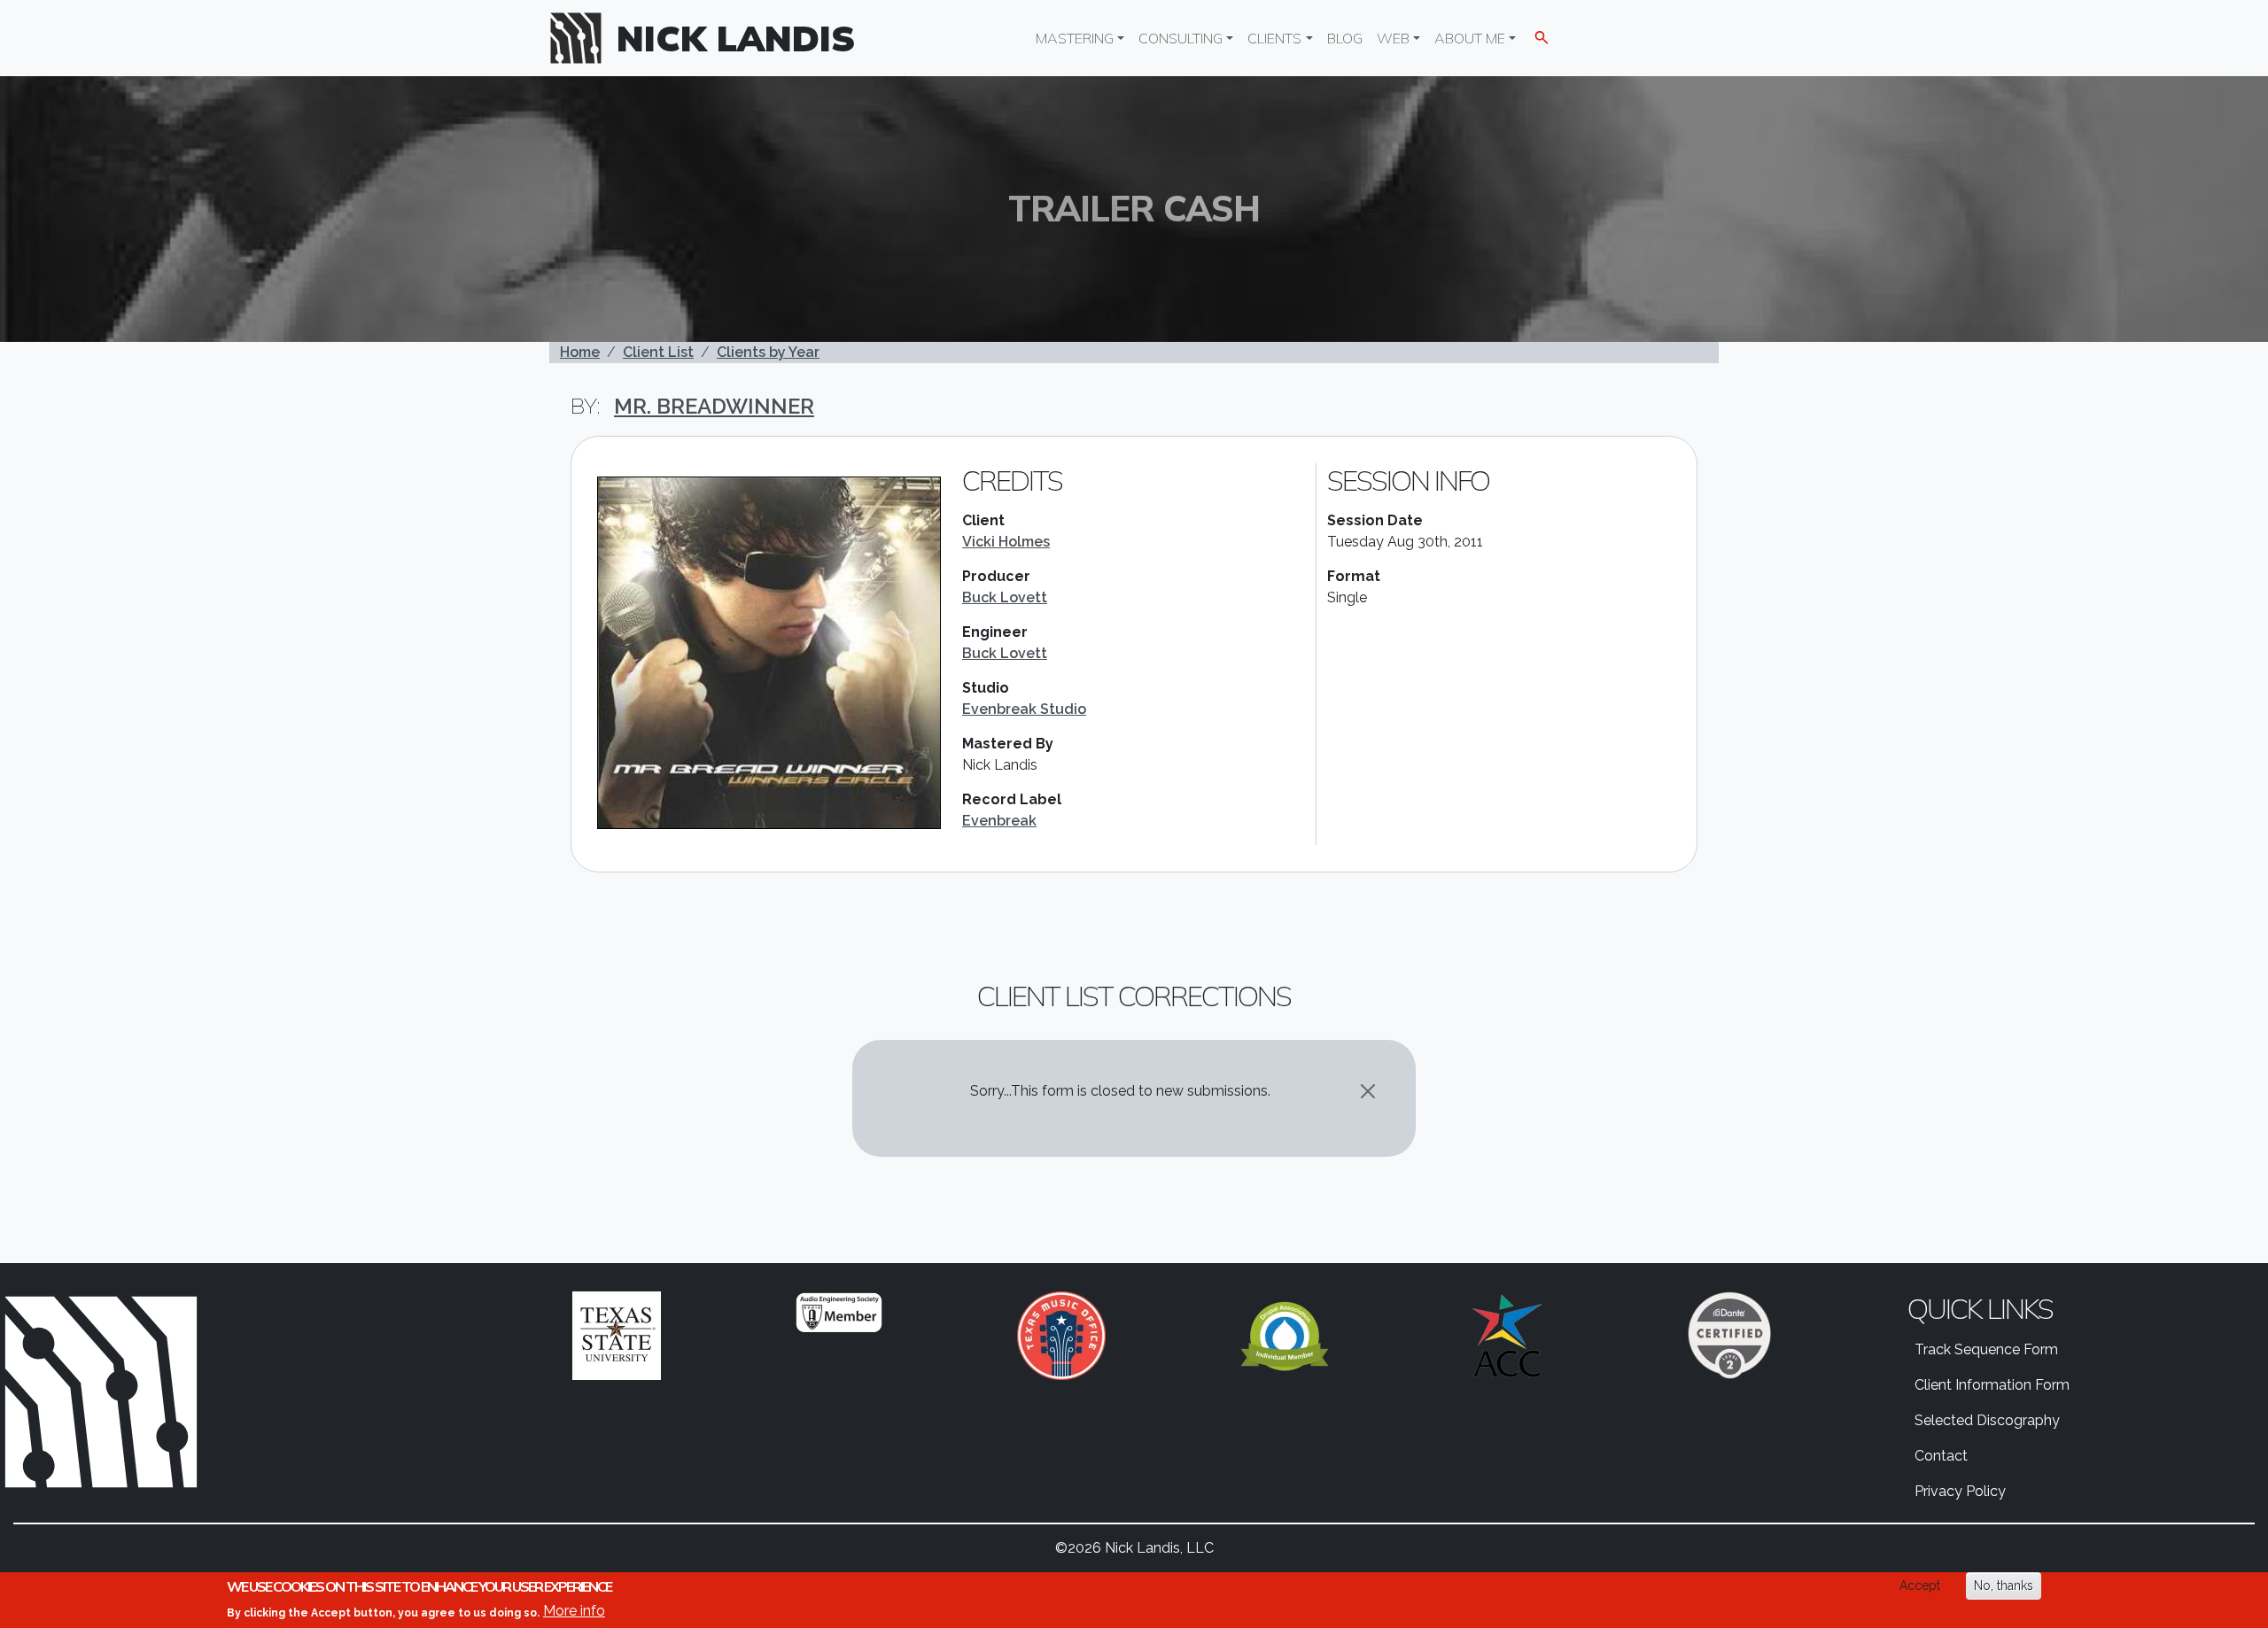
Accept (1920, 1585)
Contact (1941, 1456)
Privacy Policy (1960, 1491)
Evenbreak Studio (1024, 709)
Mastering (1075, 38)
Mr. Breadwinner (714, 406)
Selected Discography (1987, 1420)
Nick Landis (736, 38)
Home (580, 352)
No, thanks (2004, 1585)
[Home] (583, 38)
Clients (1274, 38)
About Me (1470, 38)
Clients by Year (768, 352)
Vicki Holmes (1006, 542)
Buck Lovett (1005, 597)
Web (1393, 38)
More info (574, 1611)
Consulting (1181, 38)
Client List (658, 352)
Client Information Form (1992, 1385)
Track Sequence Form (1986, 1349)
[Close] (1368, 1091)
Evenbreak (999, 821)
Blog (1345, 38)
